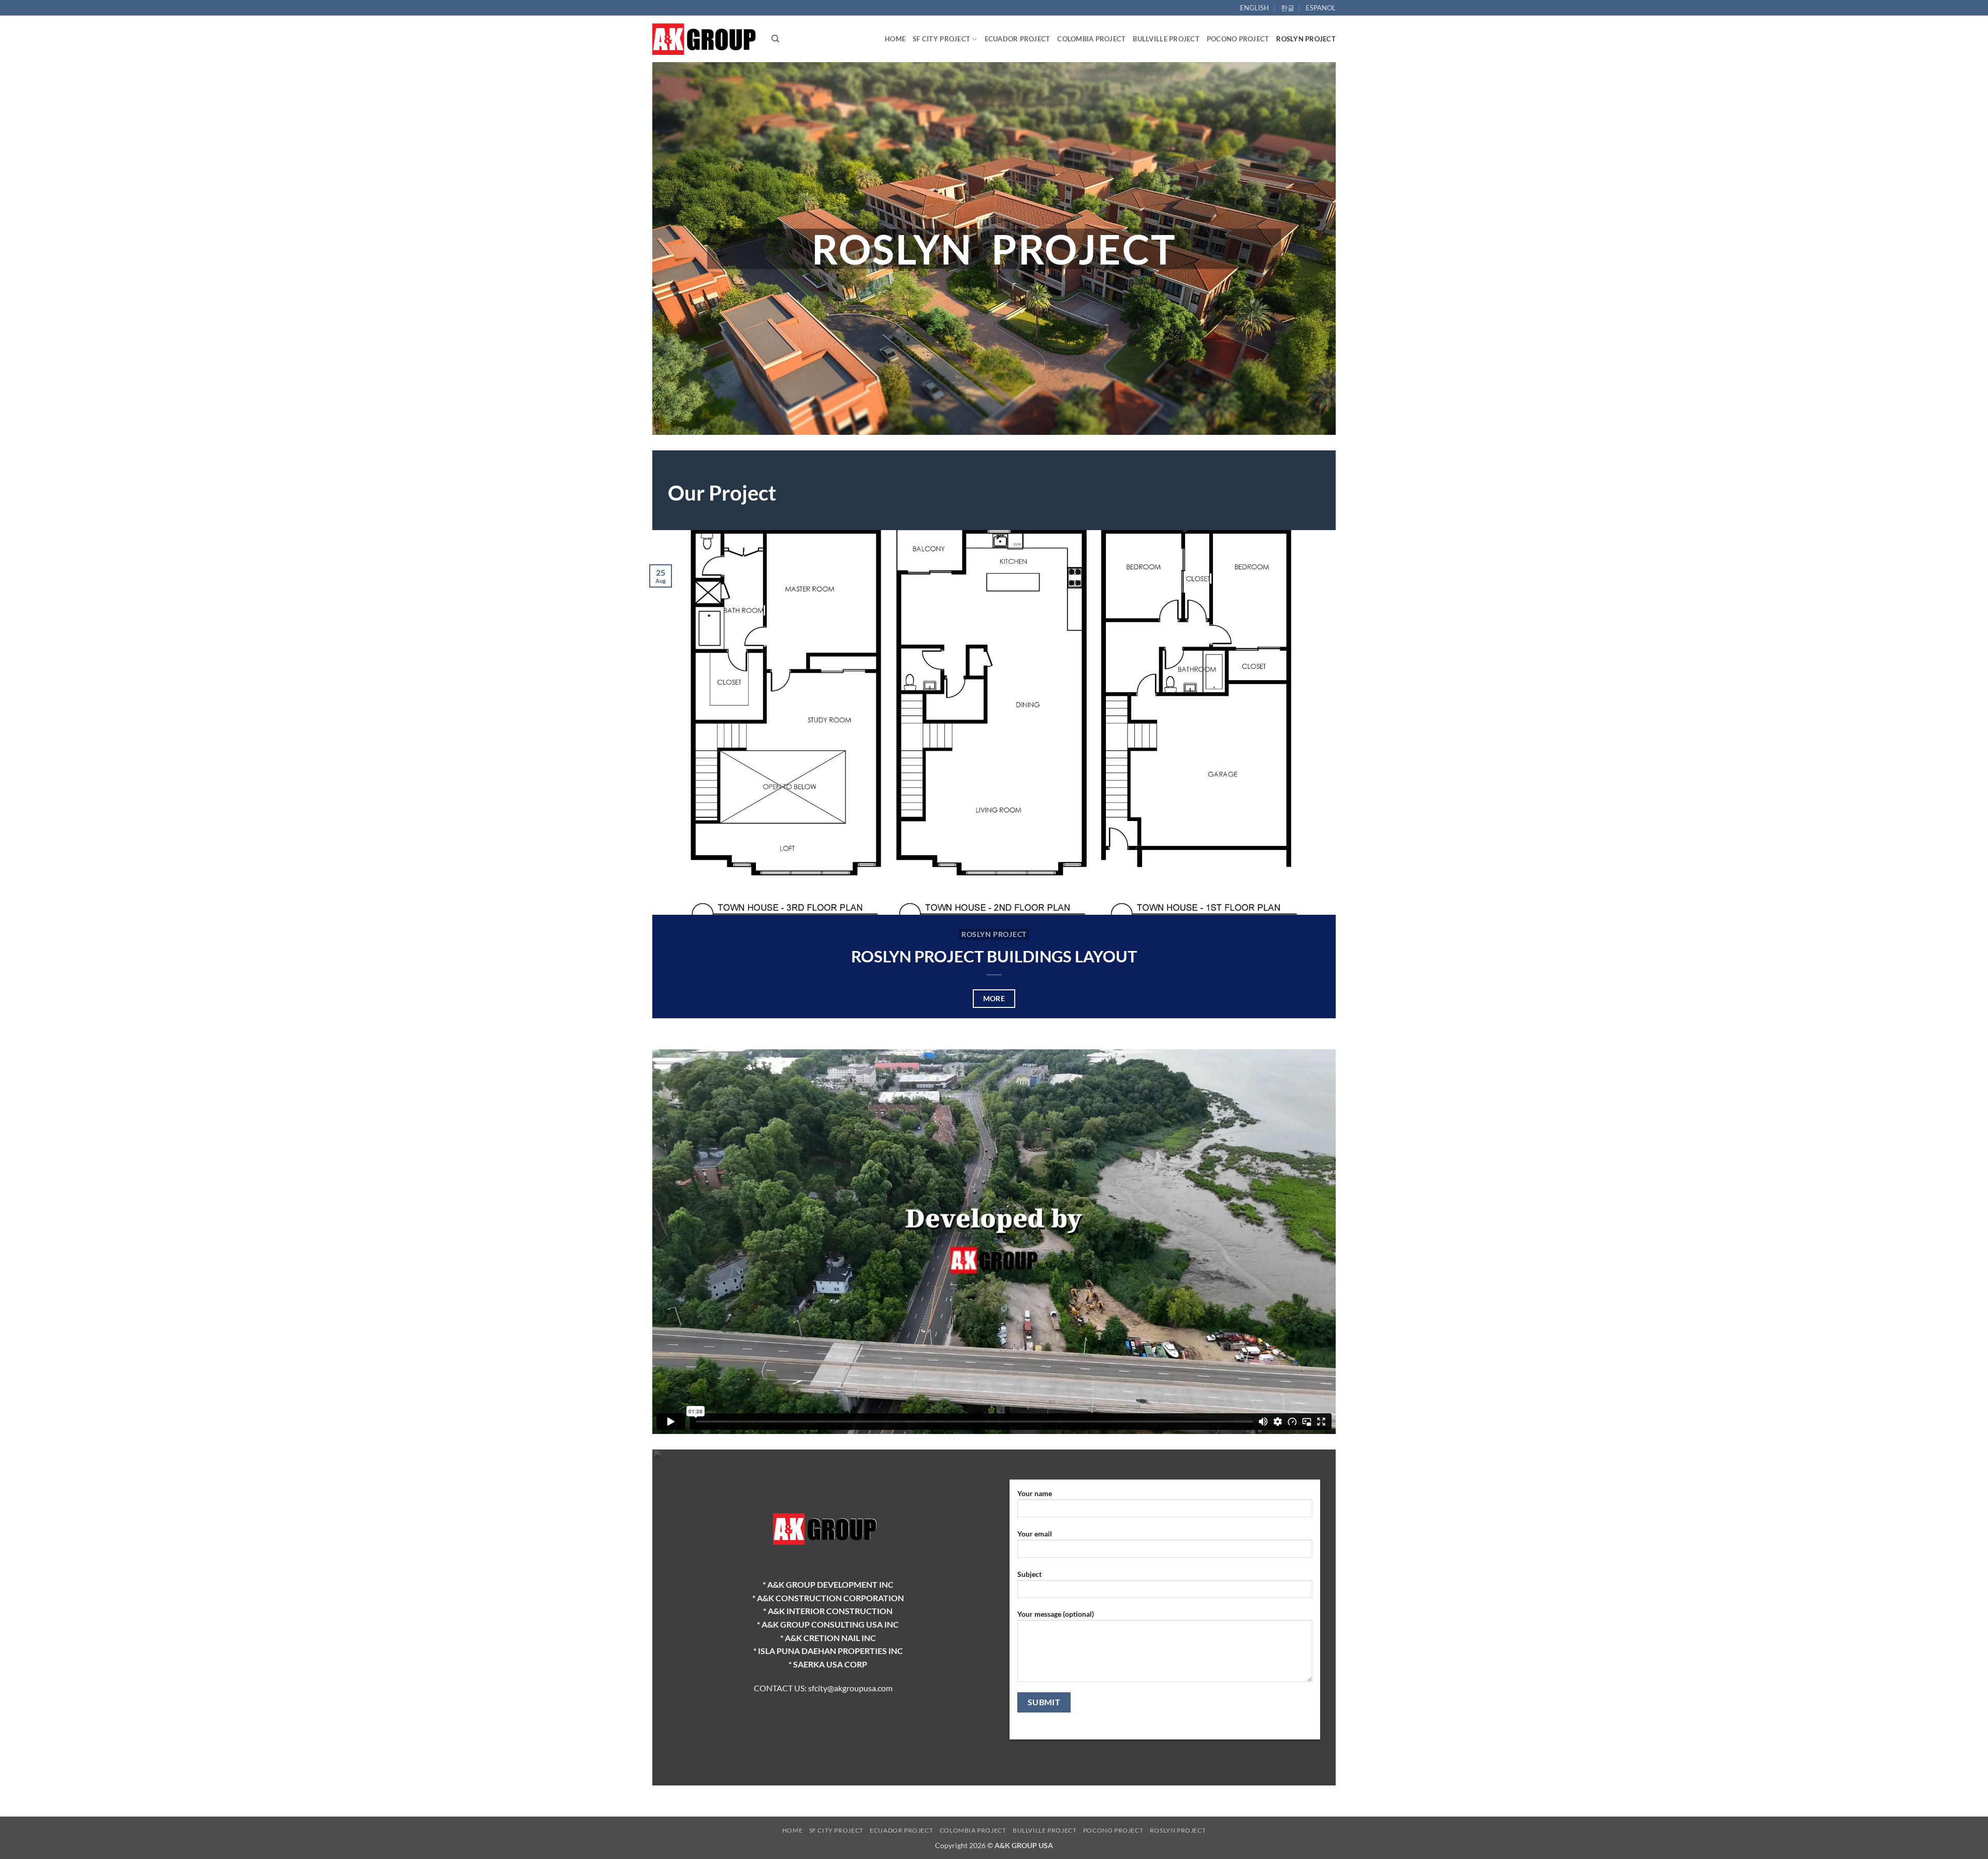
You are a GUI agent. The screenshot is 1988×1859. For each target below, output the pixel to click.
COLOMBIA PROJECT (1091, 39)
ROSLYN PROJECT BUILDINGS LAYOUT (994, 956)
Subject (1029, 1574)
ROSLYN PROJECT (1306, 39)
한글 (1288, 8)
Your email (1035, 1534)
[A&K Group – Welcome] (704, 39)
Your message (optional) (1056, 1614)
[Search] (775, 39)
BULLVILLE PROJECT (1166, 39)
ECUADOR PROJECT (1018, 39)
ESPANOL (1321, 8)
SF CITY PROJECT (941, 39)
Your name (1035, 1493)
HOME (895, 39)
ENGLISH (1254, 8)
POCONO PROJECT (1238, 39)
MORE (994, 998)
